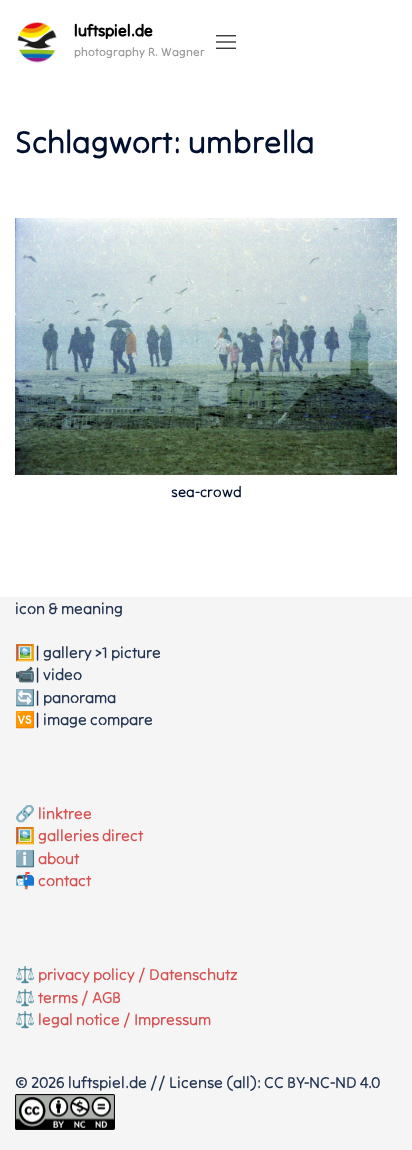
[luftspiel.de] (37, 42)
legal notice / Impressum (124, 1019)
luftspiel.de (113, 30)
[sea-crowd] (206, 344)
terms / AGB (79, 997)
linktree (65, 813)
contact (64, 880)
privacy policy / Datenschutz (138, 974)
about (58, 858)
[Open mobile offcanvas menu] (226, 43)
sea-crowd (206, 491)
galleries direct (90, 835)
